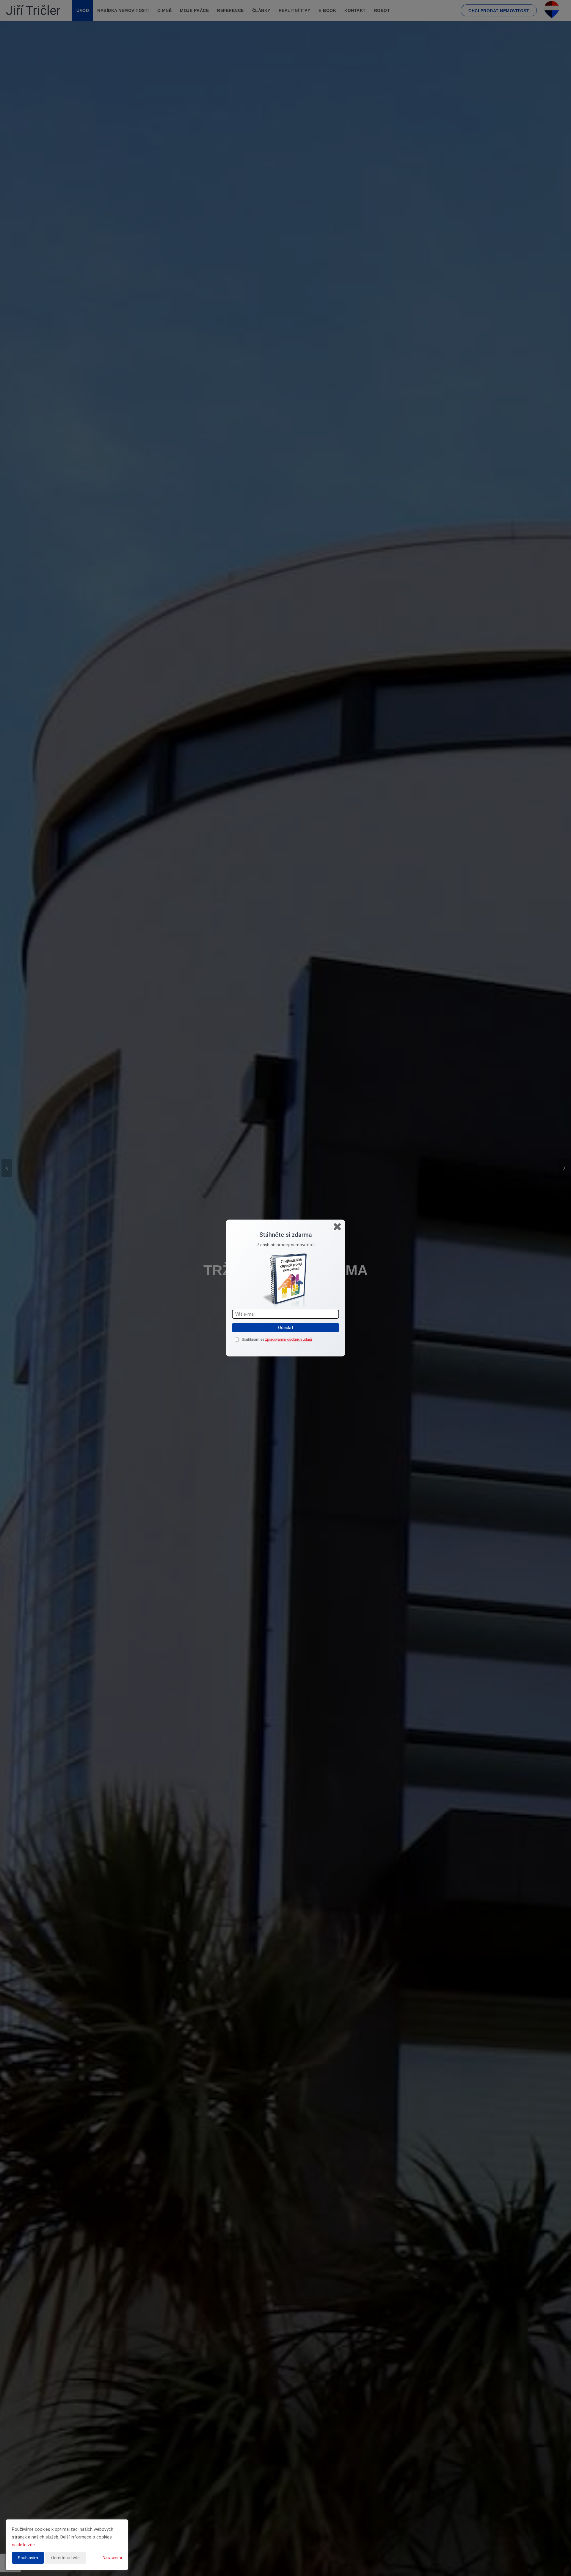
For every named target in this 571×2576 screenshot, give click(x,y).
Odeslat (286, 1328)
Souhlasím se (253, 1339)
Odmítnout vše (65, 2558)
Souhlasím (28, 2558)
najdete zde (23, 2545)
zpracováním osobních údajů (288, 1339)
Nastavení (112, 2558)
